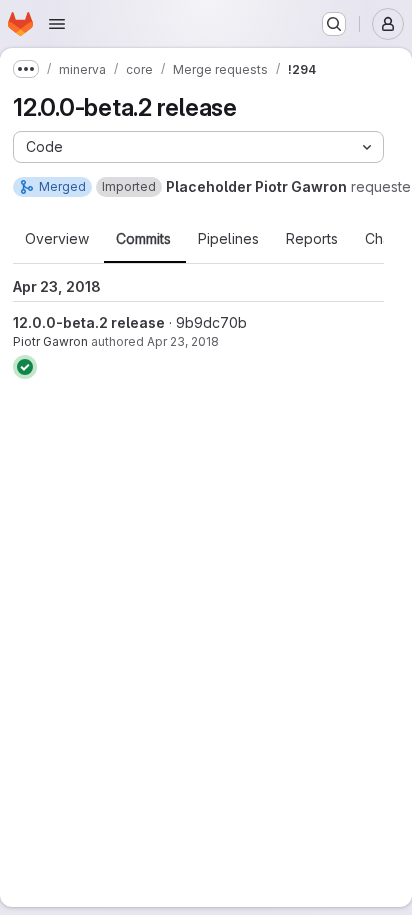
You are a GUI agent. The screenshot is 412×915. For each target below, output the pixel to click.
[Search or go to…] (334, 24)
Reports (312, 239)
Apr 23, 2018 (183, 341)
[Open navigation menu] (57, 24)
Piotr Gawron (50, 341)
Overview (57, 239)
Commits (143, 239)
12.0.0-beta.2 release (89, 322)
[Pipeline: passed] (25, 367)
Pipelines (228, 239)
